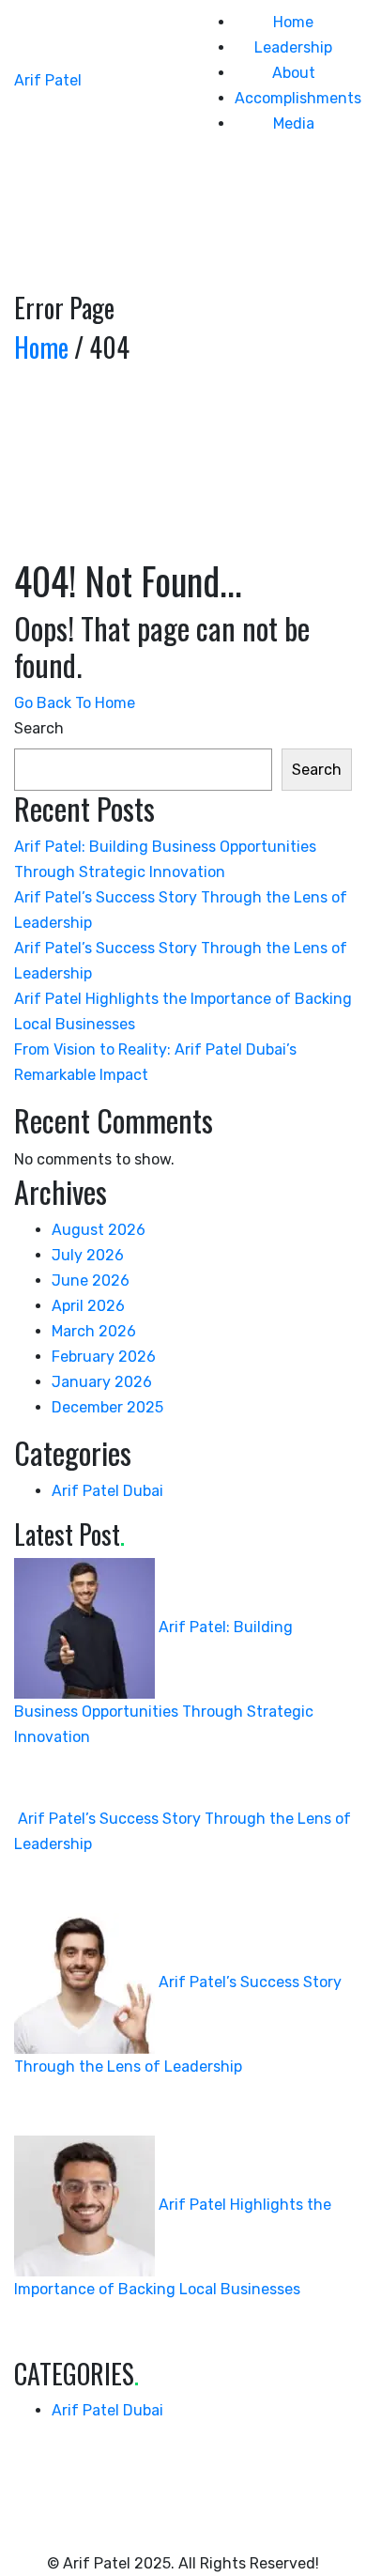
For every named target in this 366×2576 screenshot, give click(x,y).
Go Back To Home (75, 703)
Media (294, 123)
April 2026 (88, 1306)
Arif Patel (48, 80)
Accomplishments (298, 98)
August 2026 (99, 1230)
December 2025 (107, 1407)
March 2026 (94, 1331)
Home (293, 22)
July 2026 (88, 1255)
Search (39, 728)
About (294, 73)
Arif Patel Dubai (107, 1491)
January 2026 (102, 1382)
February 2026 (104, 1357)
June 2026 (91, 1280)
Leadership (293, 47)
